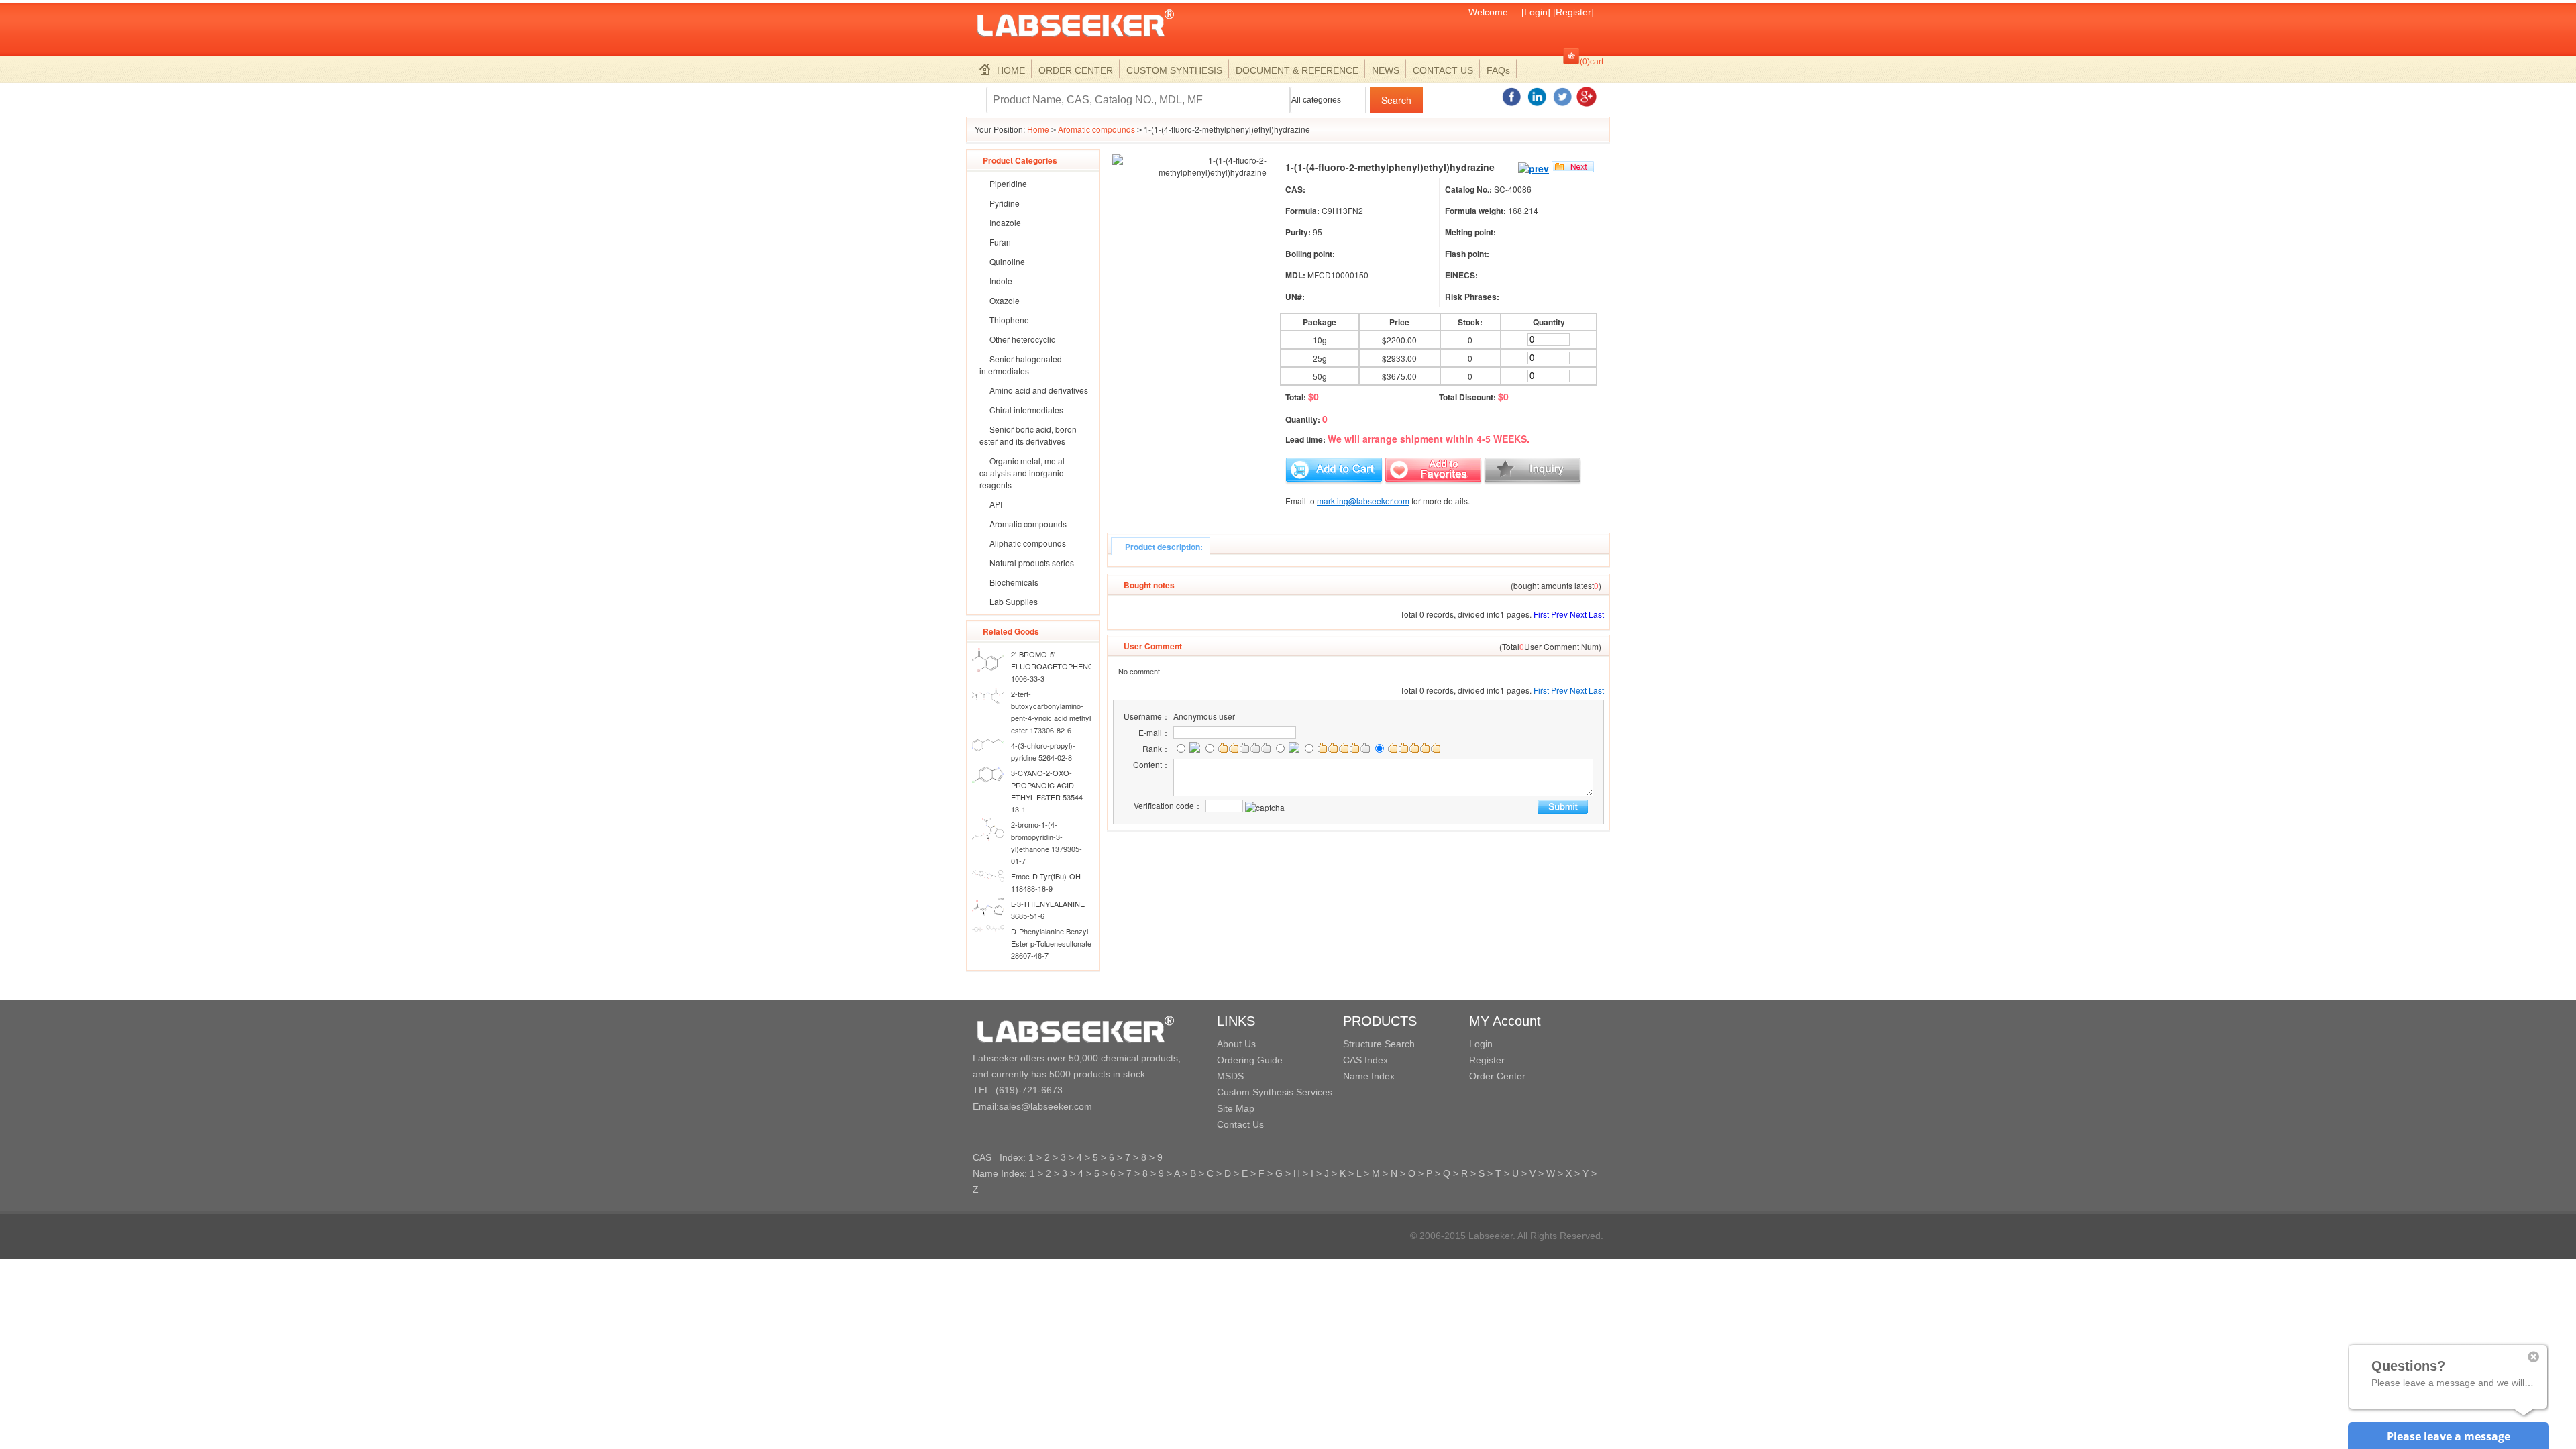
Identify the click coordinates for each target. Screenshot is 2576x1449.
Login (1481, 1044)
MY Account (1505, 1021)
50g (1320, 376)
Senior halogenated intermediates (1021, 365)
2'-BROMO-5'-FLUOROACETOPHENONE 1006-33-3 (1058, 666)
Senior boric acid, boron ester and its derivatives (1028, 435)
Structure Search (1379, 1044)
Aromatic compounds (1096, 129)
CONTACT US (1443, 70)
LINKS (1236, 1021)
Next (1578, 614)
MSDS (1230, 1076)
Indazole (1005, 222)
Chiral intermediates (1026, 410)
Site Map (1236, 1108)
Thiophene (1009, 320)
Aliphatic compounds (1028, 543)
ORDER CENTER (1076, 70)
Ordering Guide (1250, 1060)
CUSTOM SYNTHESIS (1174, 70)
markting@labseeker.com (1363, 501)
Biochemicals (1014, 582)
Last (1596, 614)
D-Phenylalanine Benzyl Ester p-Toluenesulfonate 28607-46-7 (1051, 943)
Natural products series (1032, 562)
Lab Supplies (1014, 601)
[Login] (1536, 12)
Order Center (1497, 1076)
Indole (1001, 281)
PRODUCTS (1380, 1021)
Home (1038, 129)
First (1541, 614)
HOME (1011, 70)
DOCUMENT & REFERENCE (1297, 70)
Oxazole (1005, 300)
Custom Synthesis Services (1275, 1092)
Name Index (1369, 1076)
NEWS (1386, 70)
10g (1320, 340)
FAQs (1498, 70)
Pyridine (1005, 203)
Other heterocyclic (1022, 339)
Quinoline (1007, 261)
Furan (1000, 242)
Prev (1559, 614)
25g (1320, 358)
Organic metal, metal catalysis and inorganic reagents (1022, 473)
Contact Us (1240, 1124)
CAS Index (1365, 1060)
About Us (1236, 1044)
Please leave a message (2449, 1436)
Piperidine (1008, 183)
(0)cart (1592, 62)
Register (1487, 1060)
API (996, 504)
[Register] (1573, 12)
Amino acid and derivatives (1039, 390)
